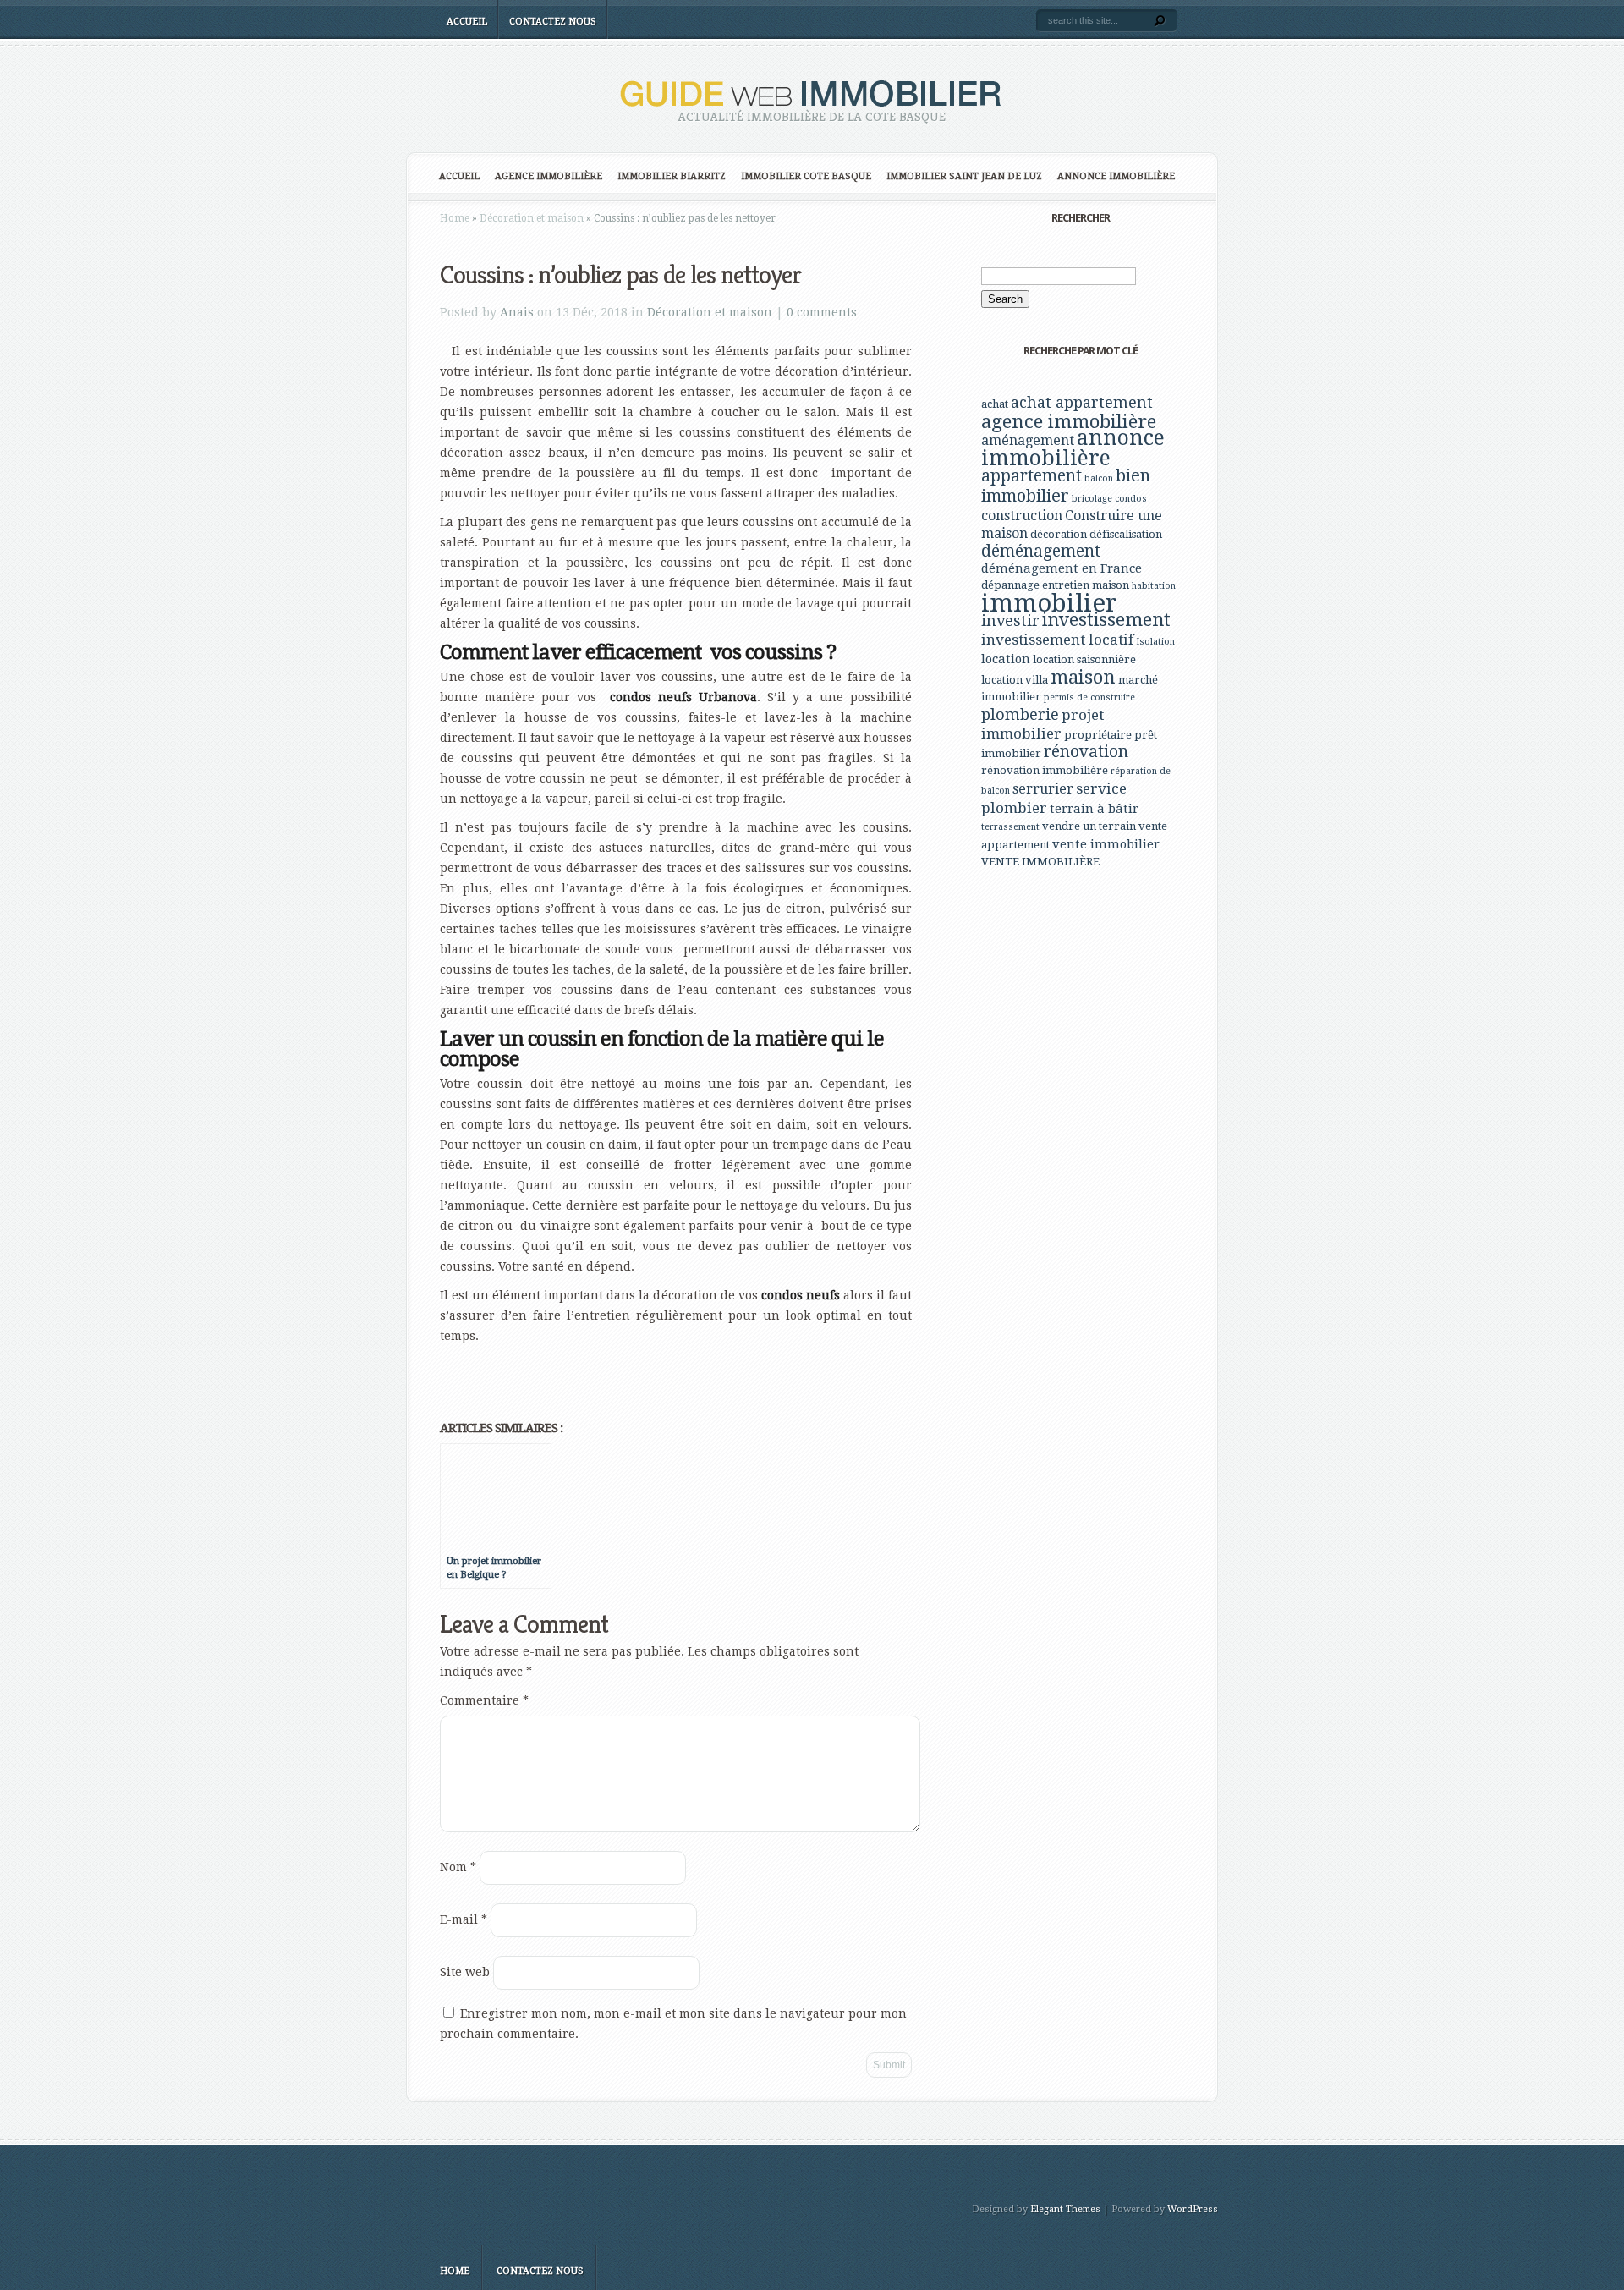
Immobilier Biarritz (672, 176)
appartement (1031, 476)
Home (455, 218)
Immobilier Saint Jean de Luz (964, 176)
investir (1010, 621)
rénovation (1086, 752)
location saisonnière (1084, 659)
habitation (1154, 586)
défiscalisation (1126, 534)
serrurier (1043, 789)
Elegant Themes (1065, 2209)
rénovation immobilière (1045, 770)
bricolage (1092, 499)
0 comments (822, 312)
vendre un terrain (1089, 826)
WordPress (1193, 2209)
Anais (517, 312)
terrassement (1010, 827)
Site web (465, 1972)
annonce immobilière (1073, 448)
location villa (1015, 680)
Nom (458, 1867)
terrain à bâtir (1094, 809)
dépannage (1010, 585)
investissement (1106, 620)
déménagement (1041, 551)
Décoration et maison (532, 218)
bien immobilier (1066, 486)
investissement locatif (1057, 640)
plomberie (1020, 714)
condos (1131, 499)
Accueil (467, 22)
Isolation (1155, 642)
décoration (1059, 534)
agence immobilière (1069, 421)
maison (1083, 677)
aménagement (1028, 440)
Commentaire (484, 1700)
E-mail (464, 1919)
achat (995, 404)
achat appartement (1082, 402)
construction (1022, 516)
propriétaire (1098, 735)
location (1006, 659)
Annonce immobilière (1116, 176)
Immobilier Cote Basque (806, 176)
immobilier (1049, 603)
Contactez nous (553, 22)
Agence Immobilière (549, 176)
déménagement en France (1062, 568)
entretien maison (1086, 585)
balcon (1099, 478)
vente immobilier (1106, 844)
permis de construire (1089, 697)
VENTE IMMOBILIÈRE (1040, 862)
